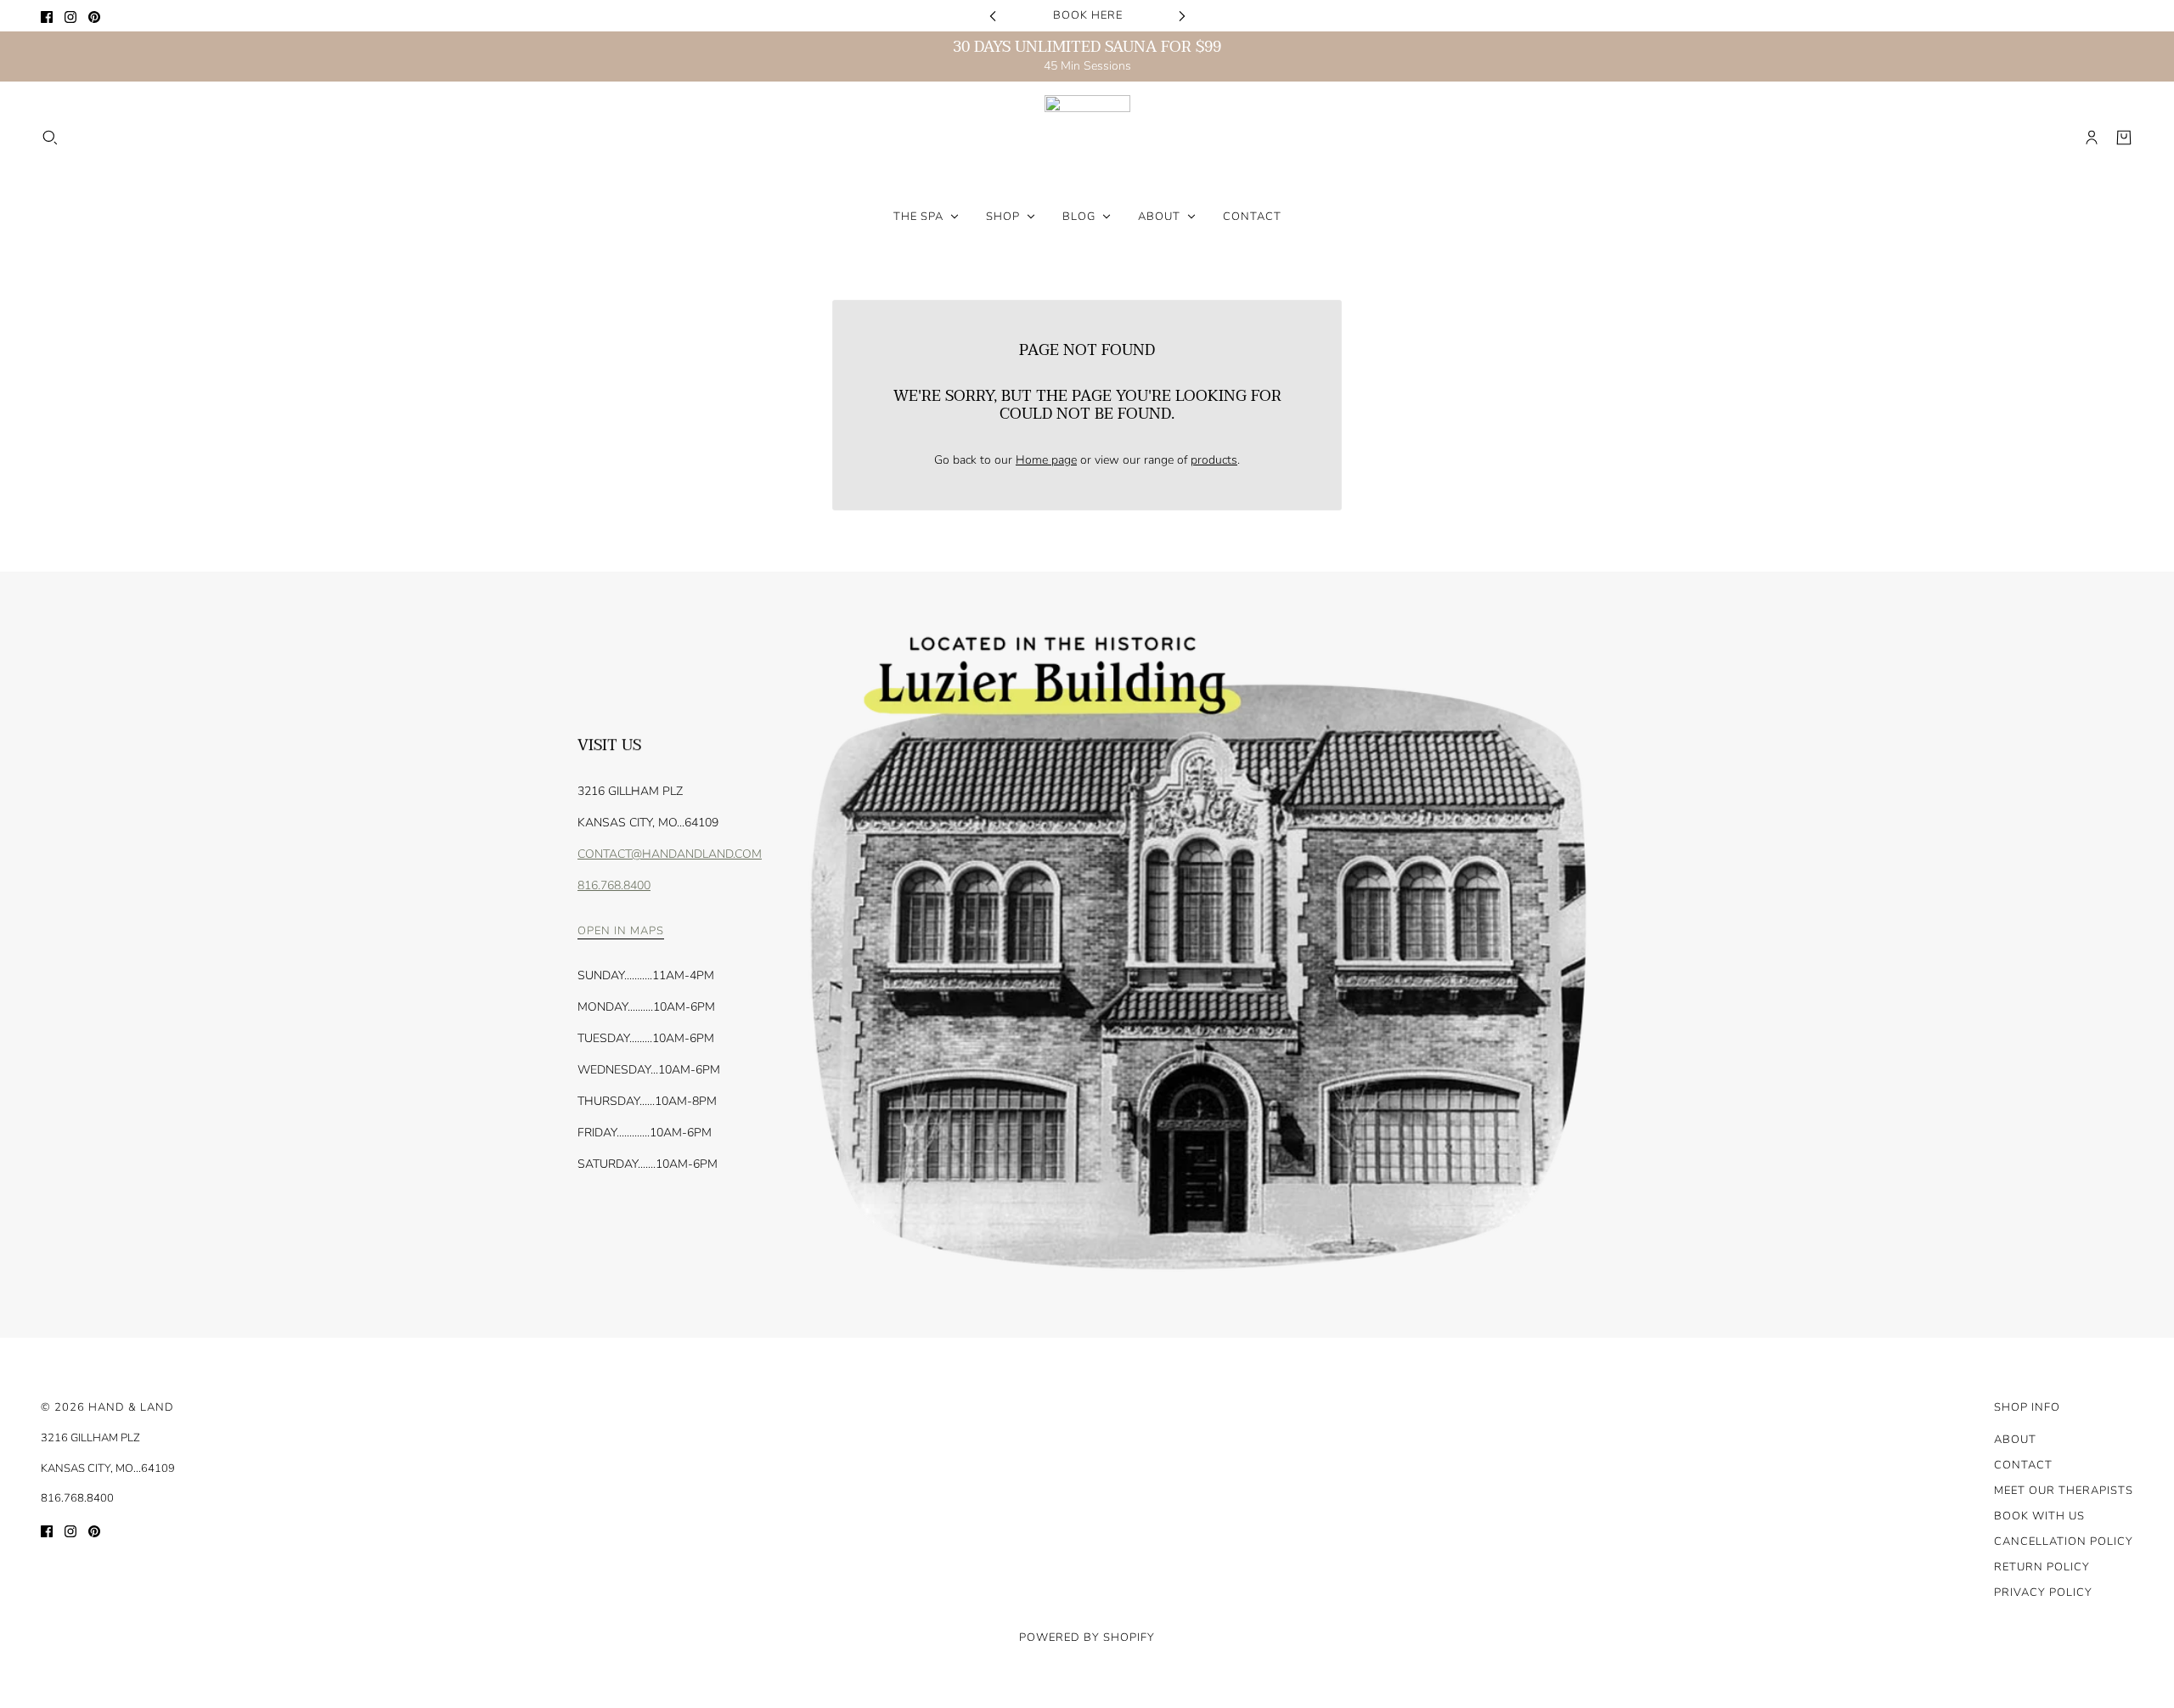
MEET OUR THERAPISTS (2064, 1491)
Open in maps (621, 932)
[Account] (2092, 138)
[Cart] (2124, 138)
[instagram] (70, 16)
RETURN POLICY (2042, 1567)
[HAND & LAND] (1087, 138)
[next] (1182, 16)
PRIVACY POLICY (2043, 1592)
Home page (1046, 460)
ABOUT (2015, 1440)
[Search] (50, 138)
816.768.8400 (614, 885)
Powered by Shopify (1087, 1638)
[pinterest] (94, 16)
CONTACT (2023, 1465)
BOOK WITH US (2039, 1516)
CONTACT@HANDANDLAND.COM (670, 854)
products (1214, 460)
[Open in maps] (1194, 955)
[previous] (993, 16)
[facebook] (47, 16)
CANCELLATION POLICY (2064, 1542)
